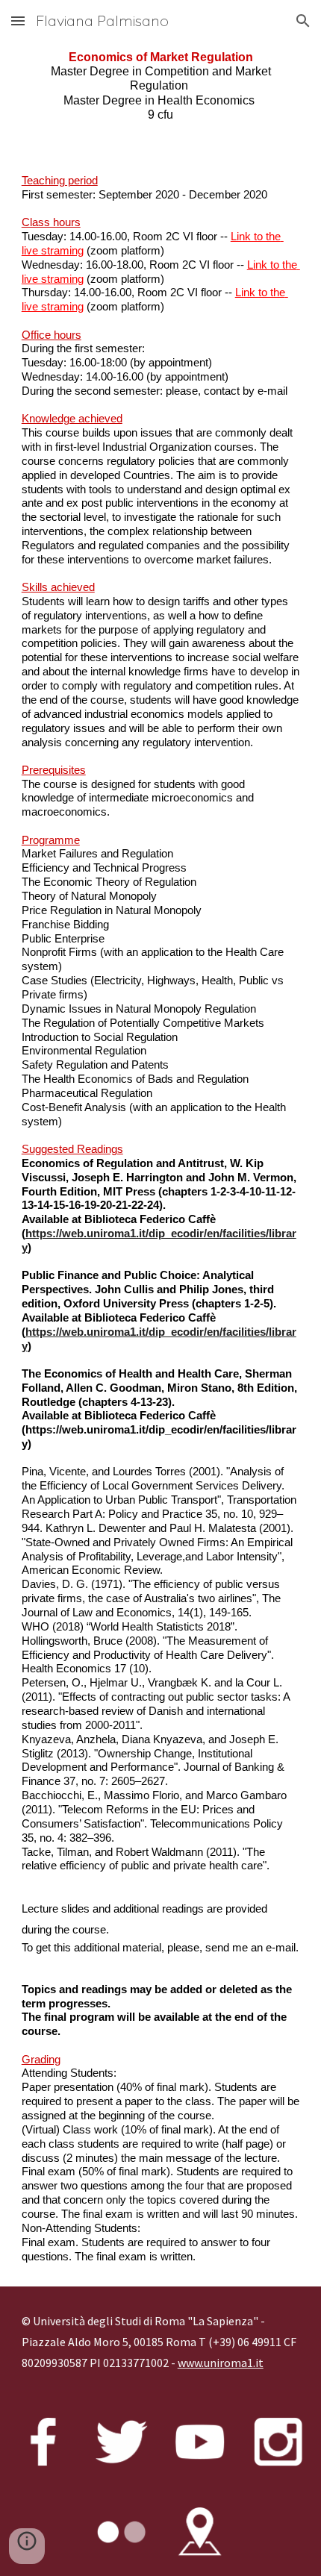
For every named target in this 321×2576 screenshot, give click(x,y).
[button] (18, 21)
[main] (161, 86)
